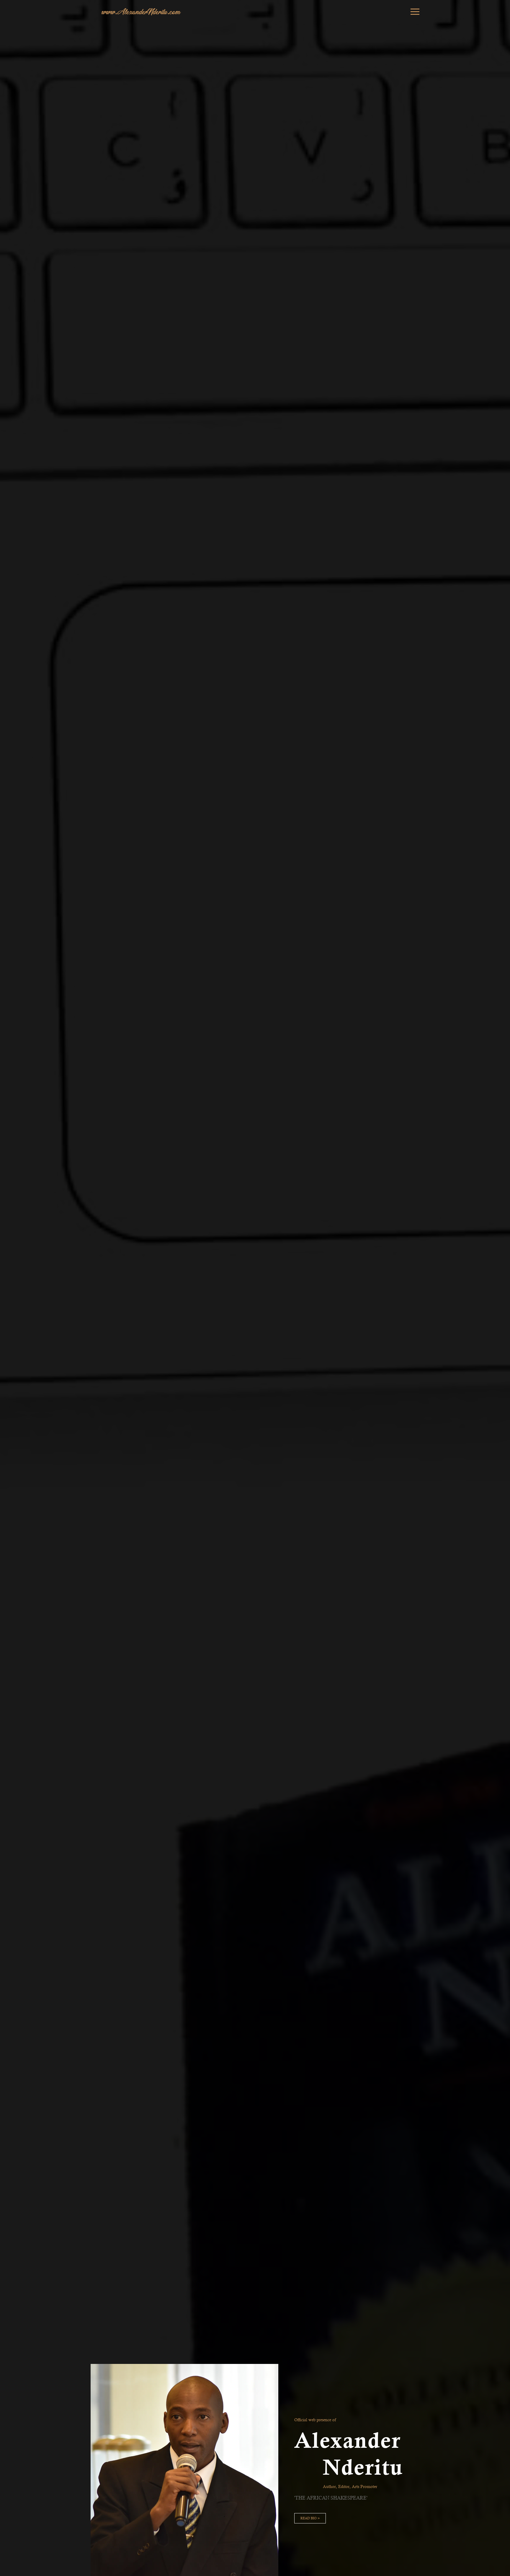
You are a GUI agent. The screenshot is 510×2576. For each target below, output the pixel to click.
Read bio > (310, 2518)
